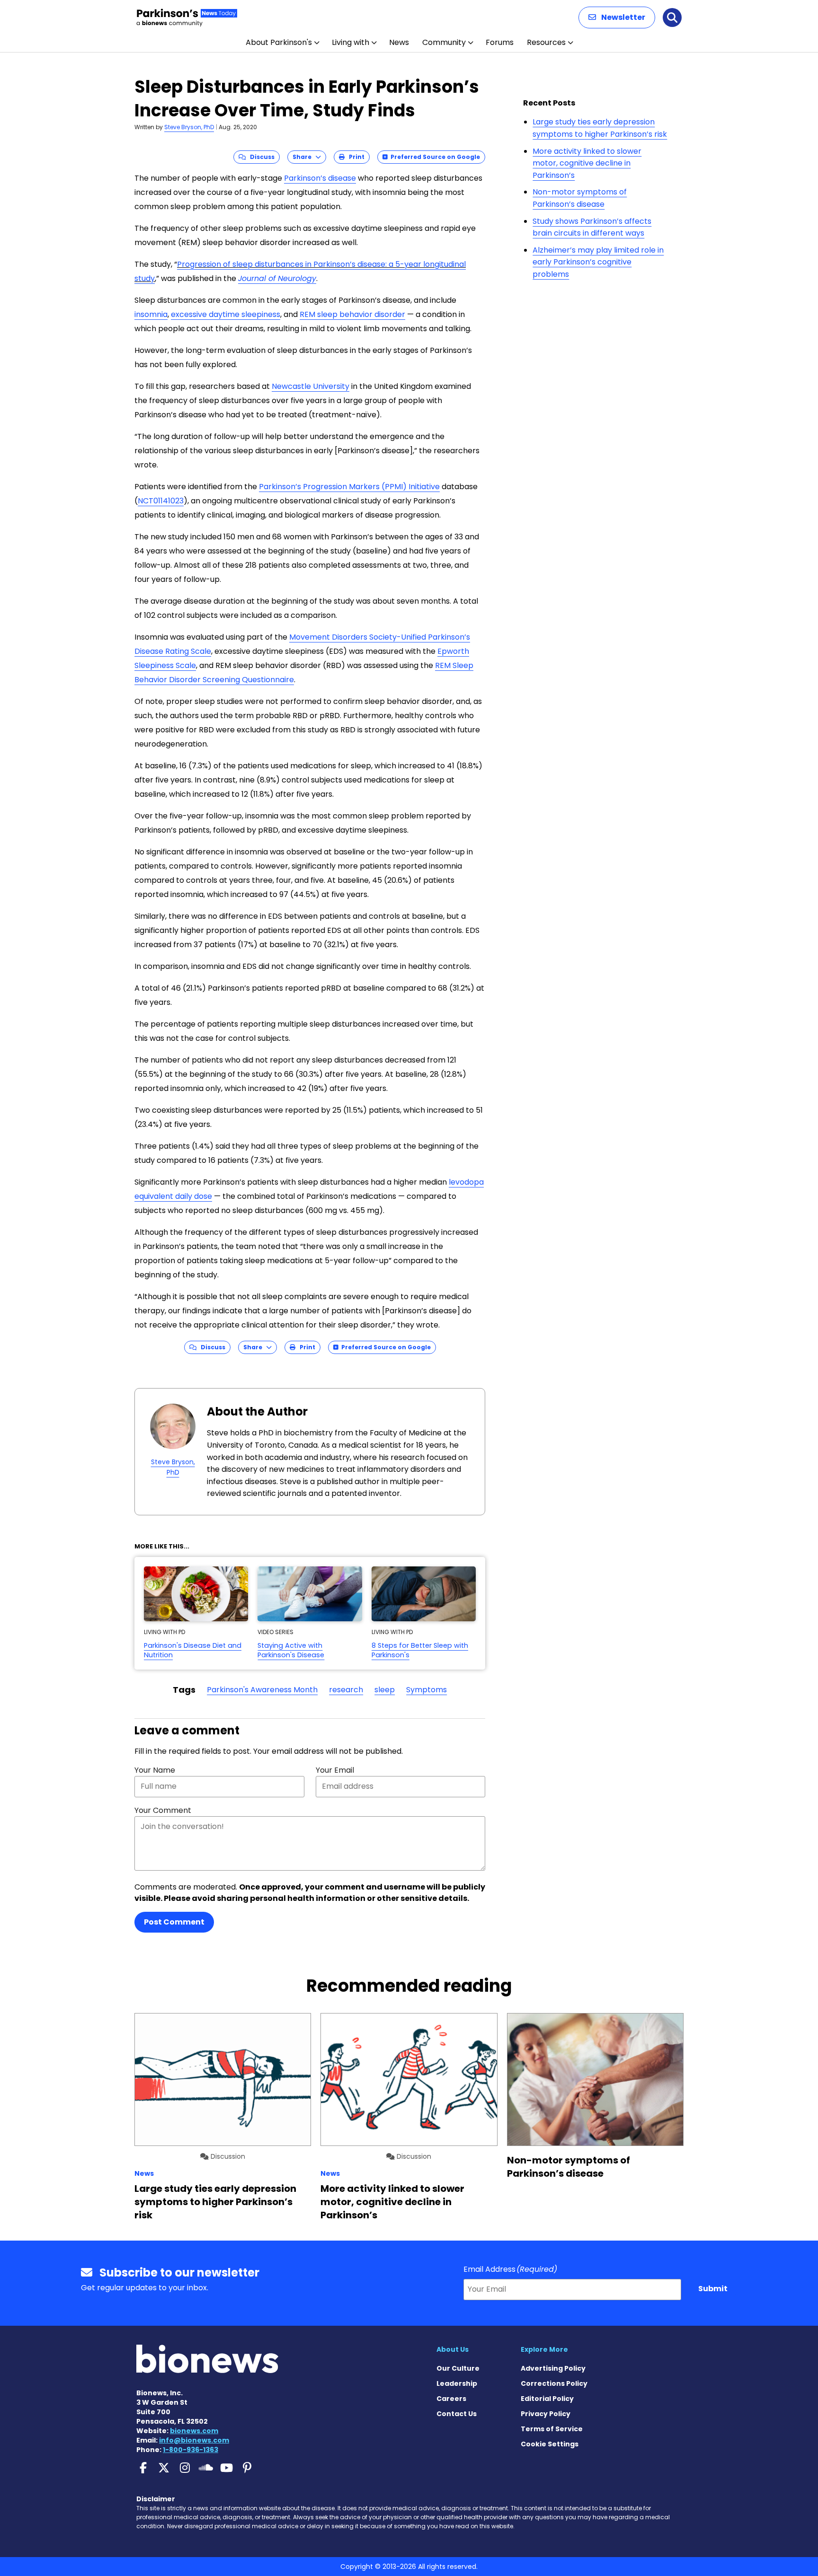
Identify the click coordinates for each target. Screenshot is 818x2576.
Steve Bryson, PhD (189, 127)
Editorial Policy (547, 2399)
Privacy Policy (546, 2414)
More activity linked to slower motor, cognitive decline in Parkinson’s (587, 163)
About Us (453, 2349)
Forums (500, 42)
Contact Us (457, 2414)
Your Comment (163, 1810)
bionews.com (194, 2431)
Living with (351, 42)
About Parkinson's (279, 42)
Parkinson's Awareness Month (262, 1690)
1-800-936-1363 (191, 2450)
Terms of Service (552, 2429)
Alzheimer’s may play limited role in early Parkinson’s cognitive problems (598, 262)
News (399, 42)
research (346, 1690)
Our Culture (458, 2368)
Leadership (457, 2383)
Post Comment (174, 1922)
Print (355, 157)
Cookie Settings (550, 2444)
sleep (385, 1690)
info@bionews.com (194, 2440)
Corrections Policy (554, 2383)
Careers (451, 2399)
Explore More (544, 2349)
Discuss (260, 157)
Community (444, 42)
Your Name (155, 1770)
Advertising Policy (553, 2368)
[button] (617, 18)
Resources (546, 42)
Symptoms (427, 1690)
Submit (713, 2289)
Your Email (335, 1770)
